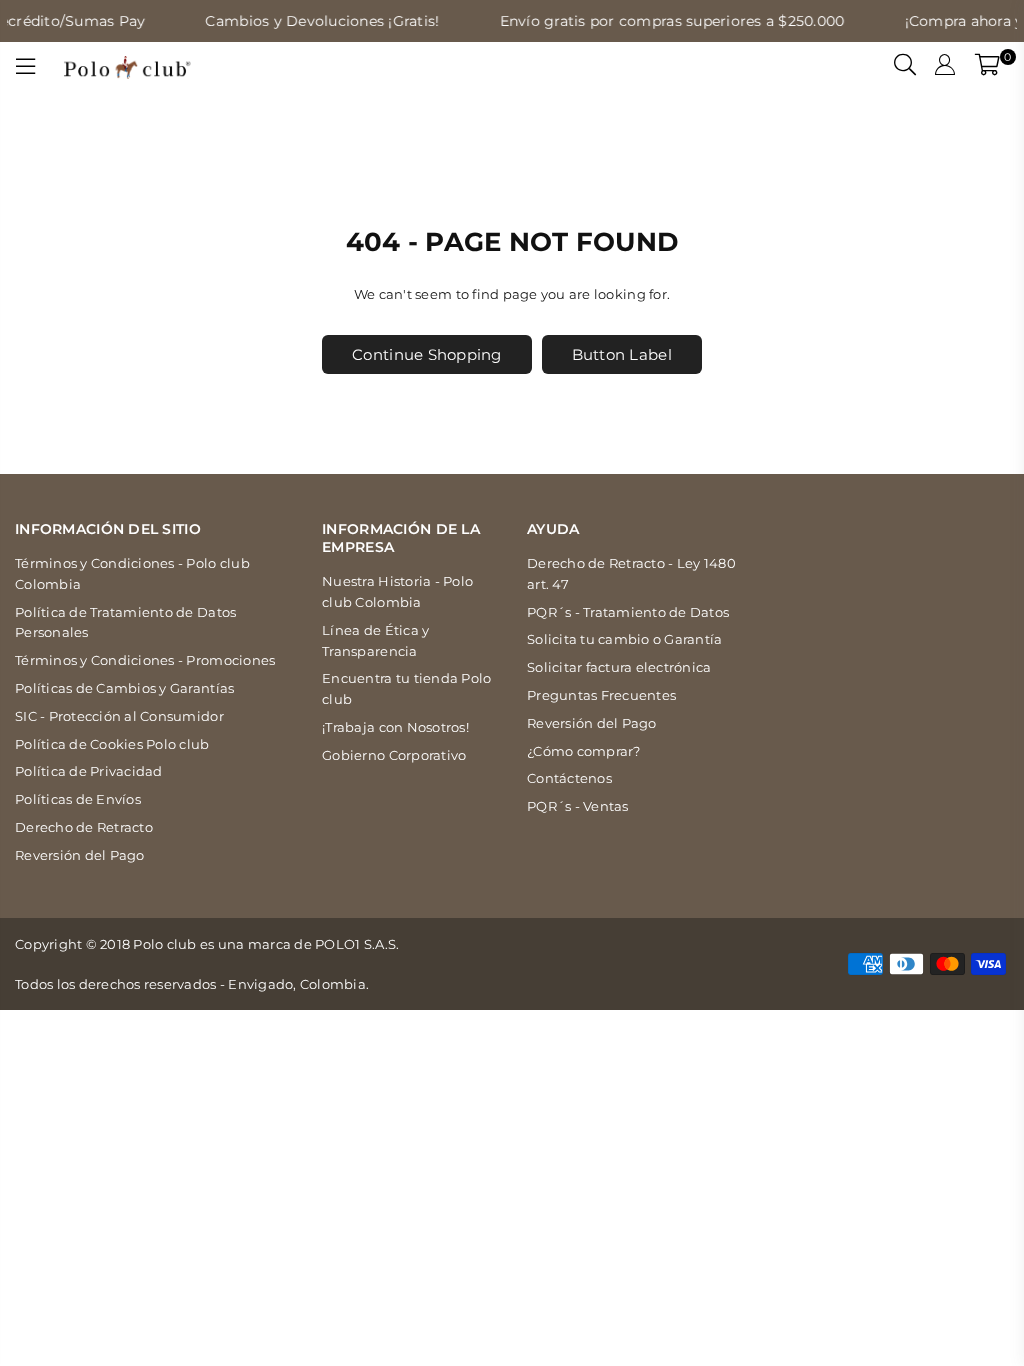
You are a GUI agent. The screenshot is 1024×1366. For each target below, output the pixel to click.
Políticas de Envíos (78, 799)
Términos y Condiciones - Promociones (145, 660)
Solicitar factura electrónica (619, 667)
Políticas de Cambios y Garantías (124, 688)
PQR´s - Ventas (578, 806)
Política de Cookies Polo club (112, 744)
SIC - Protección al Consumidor (119, 716)
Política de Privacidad (89, 771)
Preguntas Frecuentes (601, 695)
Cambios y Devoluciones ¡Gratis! (307, 21)
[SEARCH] (905, 67)
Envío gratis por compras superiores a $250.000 (656, 21)
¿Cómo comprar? (584, 751)
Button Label (622, 354)
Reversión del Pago (80, 855)
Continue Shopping (426, 354)
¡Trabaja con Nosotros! (395, 727)
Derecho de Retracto (84, 827)
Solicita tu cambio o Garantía (625, 639)
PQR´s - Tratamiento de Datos (628, 612)
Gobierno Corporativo (394, 755)
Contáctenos (569, 778)
